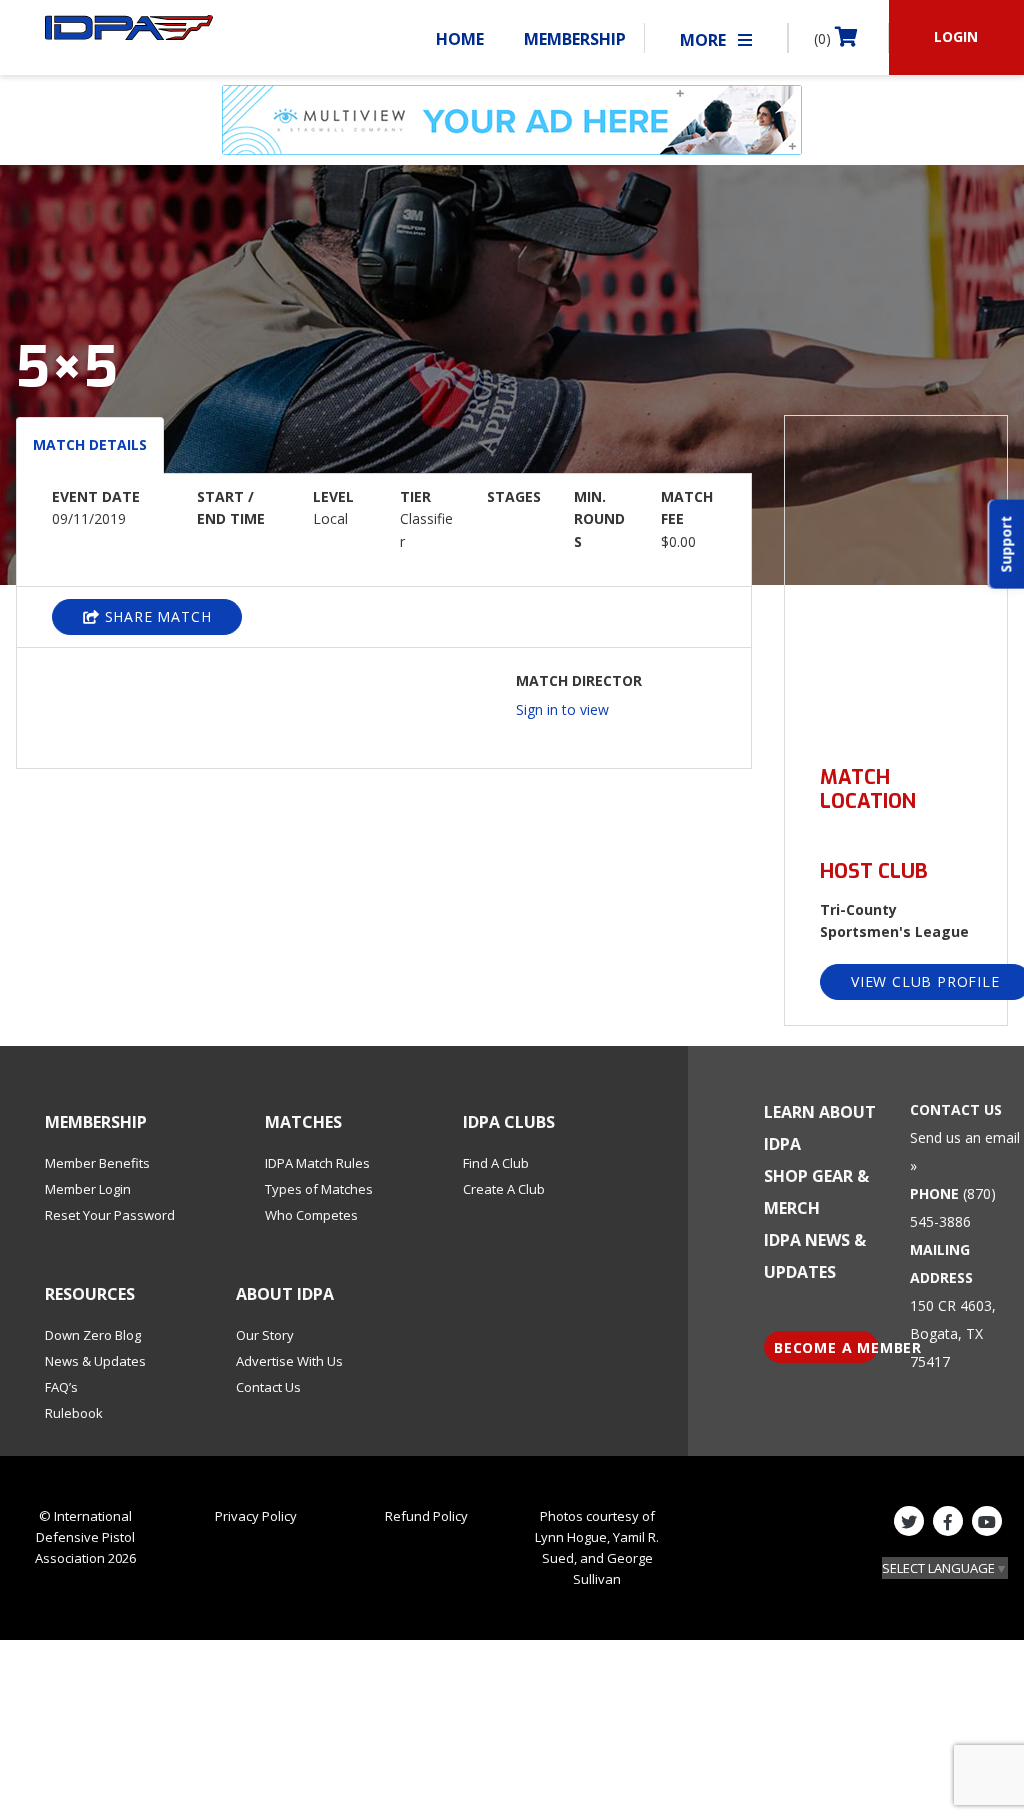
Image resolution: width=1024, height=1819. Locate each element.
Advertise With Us (289, 1361)
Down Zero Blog (93, 1335)
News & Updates (95, 1361)
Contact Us (268, 1387)
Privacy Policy (256, 1516)
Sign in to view (562, 709)
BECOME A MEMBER (826, 1347)
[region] (896, 578)
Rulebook (74, 1413)
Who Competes (311, 1215)
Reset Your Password (110, 1215)
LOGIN (956, 36)
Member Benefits (97, 1163)
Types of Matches (319, 1189)
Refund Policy (426, 1516)
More (705, 40)
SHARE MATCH (156, 616)
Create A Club (504, 1189)
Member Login (88, 1189)
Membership (575, 39)
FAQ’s (61, 1387)
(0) (824, 38)
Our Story (265, 1335)
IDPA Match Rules (317, 1163)
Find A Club (496, 1163)
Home (460, 39)
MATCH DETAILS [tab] (90, 444)
